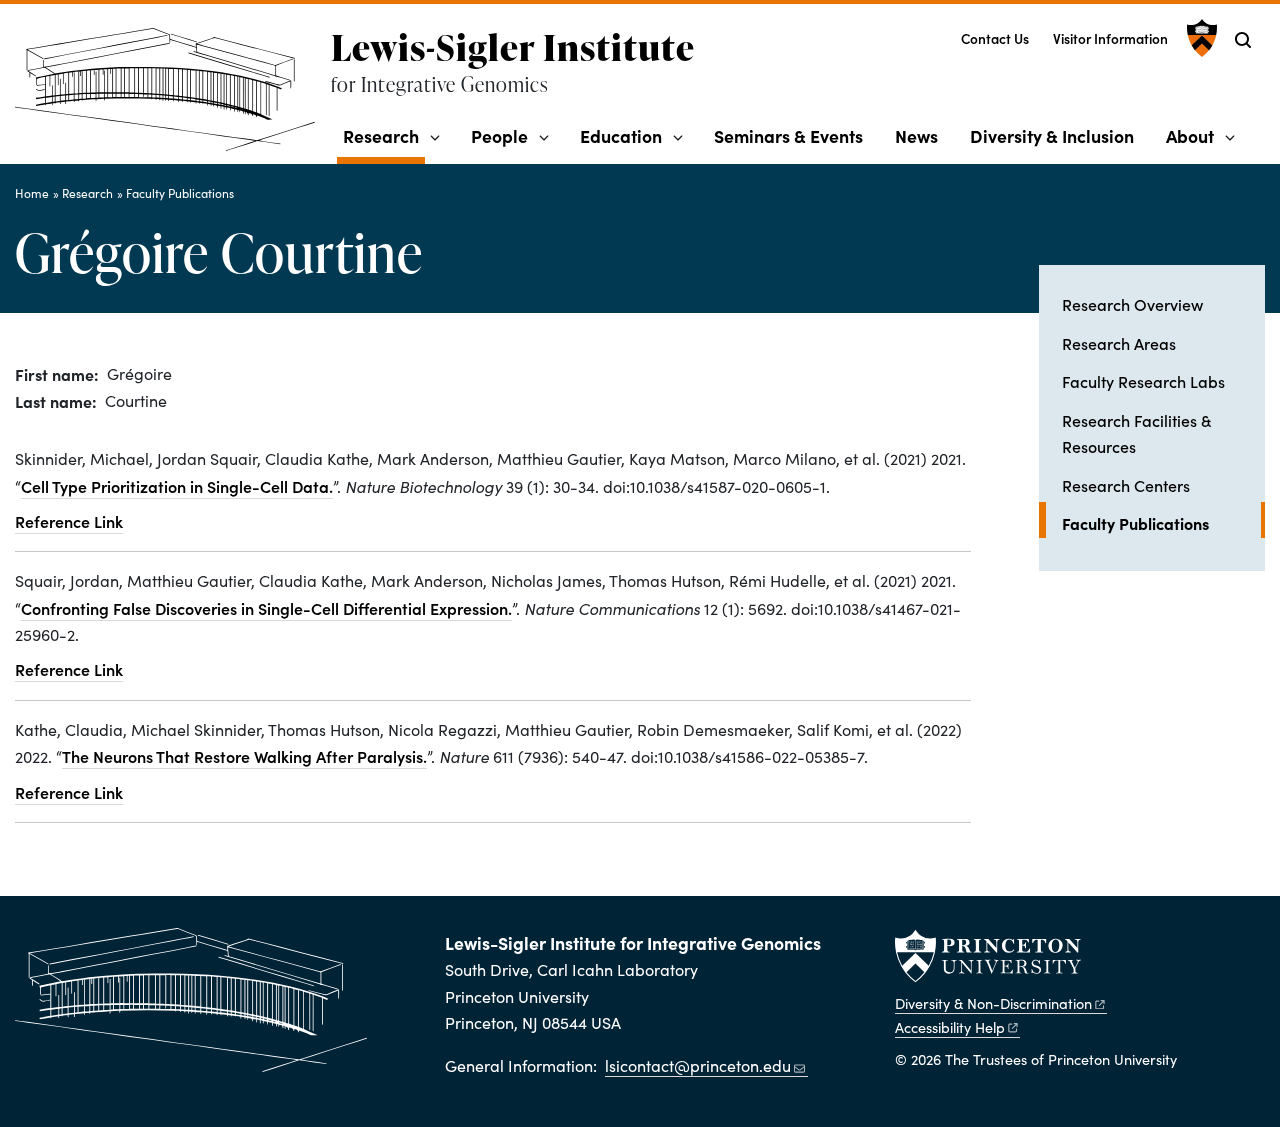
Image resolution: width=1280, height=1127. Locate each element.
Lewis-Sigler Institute (513, 47)
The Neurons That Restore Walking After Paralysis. (244, 756)
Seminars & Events (788, 135)
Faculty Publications (180, 193)
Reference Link (69, 521)
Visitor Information (1110, 38)
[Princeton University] (1199, 38)
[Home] (173, 97)
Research (384, 135)
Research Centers (1126, 485)
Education (621, 135)
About (1190, 135)
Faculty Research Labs (1143, 381)
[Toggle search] (1243, 40)
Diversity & (993, 1003)
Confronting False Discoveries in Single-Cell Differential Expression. (266, 608)
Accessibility (950, 1027)
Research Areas (1119, 343)
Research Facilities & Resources (1136, 433)
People (499, 135)
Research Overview (1132, 304)
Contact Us (995, 38)
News (916, 135)
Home (32, 193)
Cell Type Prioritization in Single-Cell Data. (177, 486)
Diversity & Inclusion (1052, 135)
